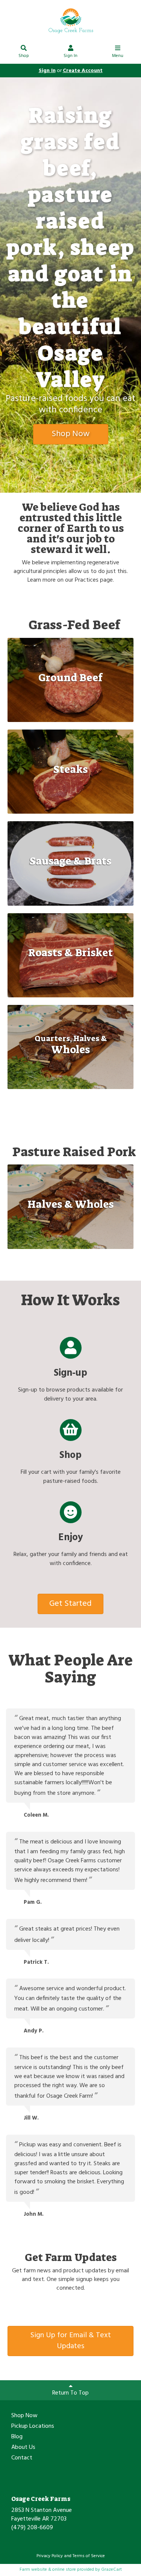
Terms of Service (89, 2556)
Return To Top (70, 2393)
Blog (17, 2437)
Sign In (70, 56)
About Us (23, 2448)
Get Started (70, 1604)
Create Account (83, 71)
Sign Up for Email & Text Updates (71, 2341)
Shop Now (70, 434)
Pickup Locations (33, 2427)
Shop (24, 56)
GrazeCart (111, 2570)
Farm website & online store (48, 2570)
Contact (22, 2458)
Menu (118, 56)
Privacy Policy (50, 2556)
